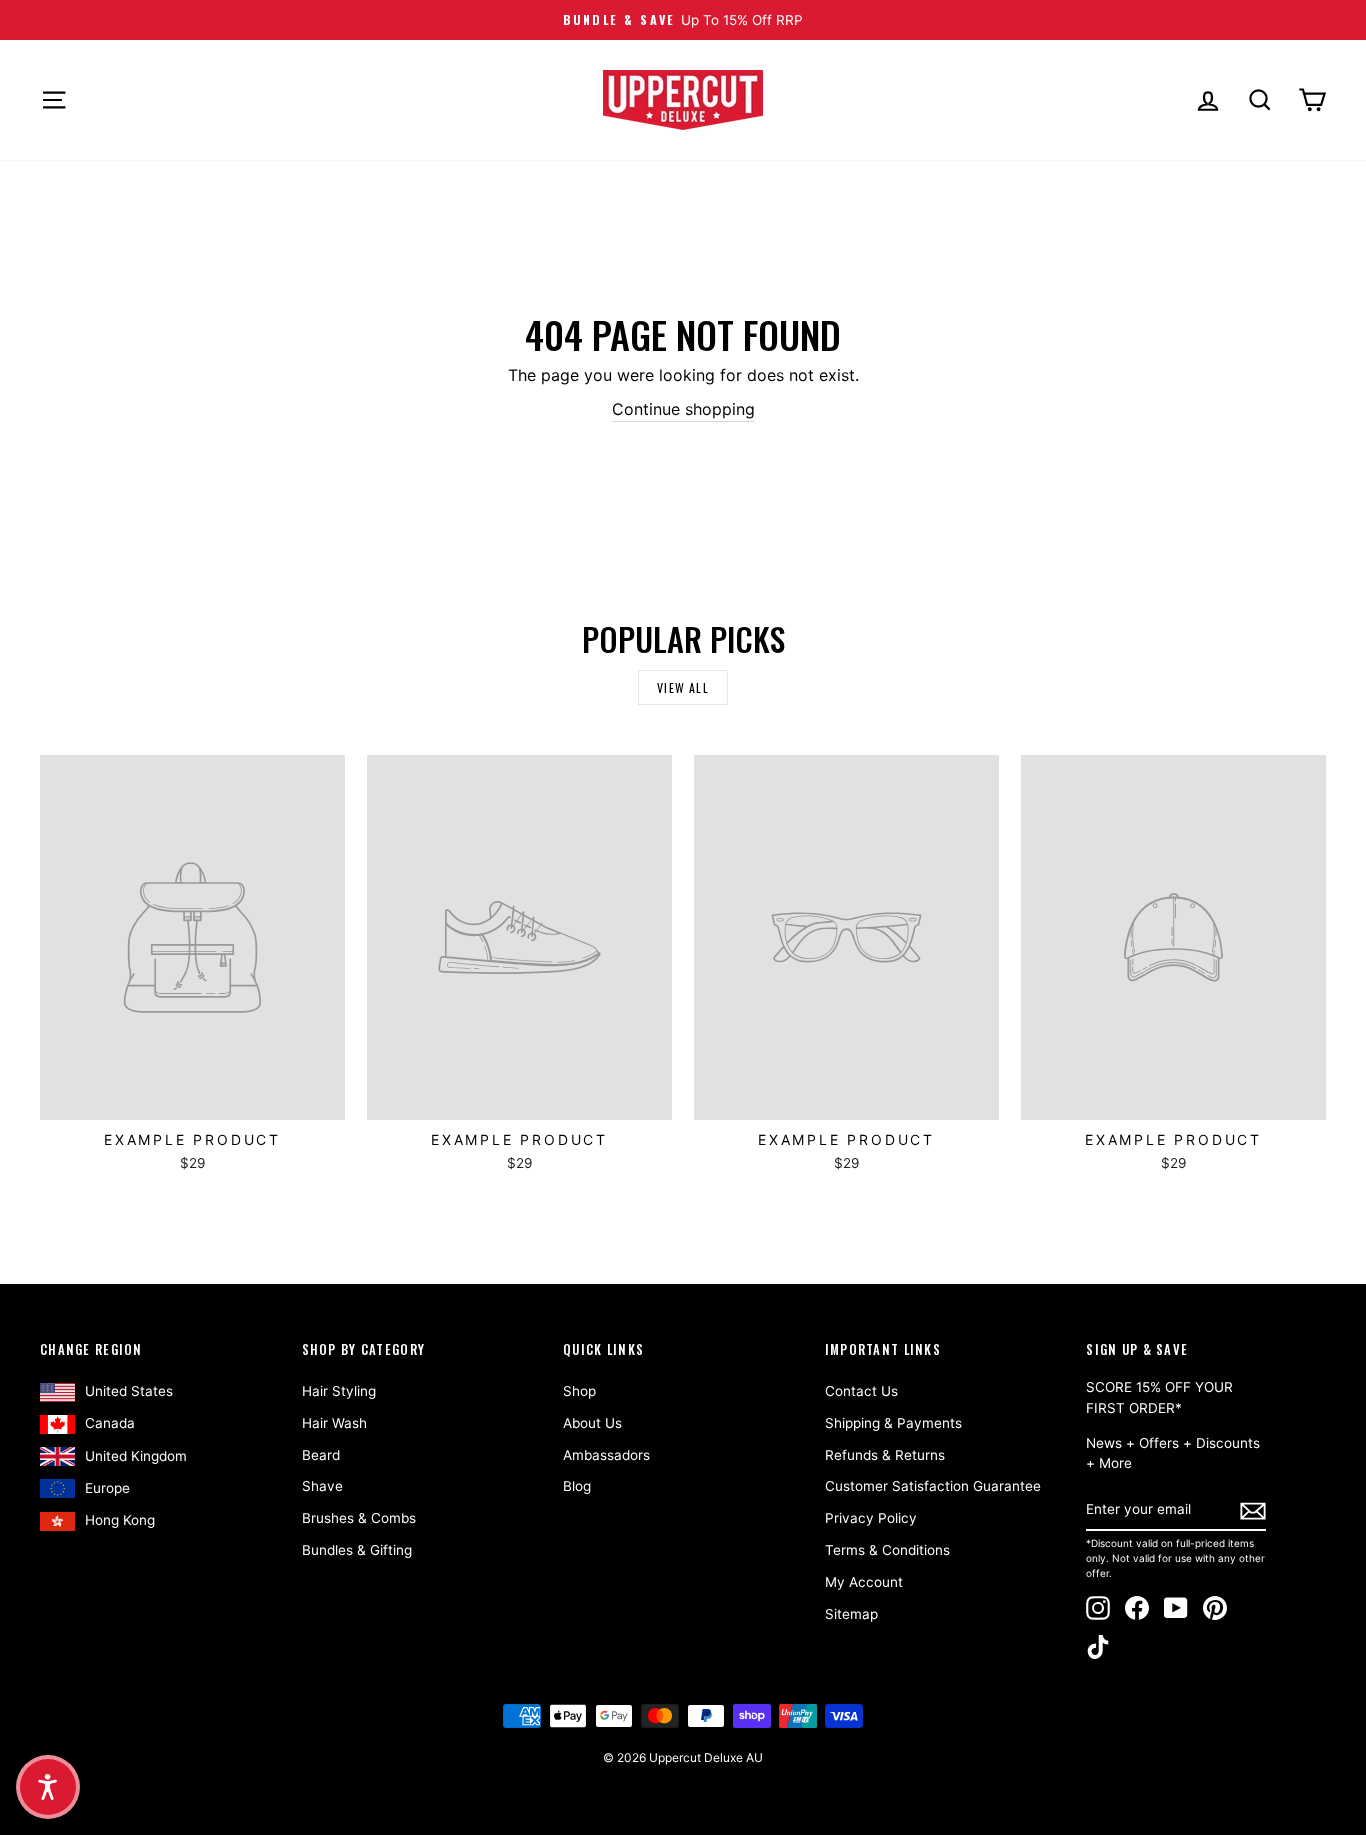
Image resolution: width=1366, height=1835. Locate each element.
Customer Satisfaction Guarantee (933, 1486)
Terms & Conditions (887, 1550)
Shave (322, 1486)
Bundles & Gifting (357, 1550)
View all (683, 687)
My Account (864, 1582)
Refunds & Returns (885, 1455)
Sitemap (851, 1614)
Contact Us (861, 1391)
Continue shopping (683, 409)
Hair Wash (334, 1423)
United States (129, 1391)
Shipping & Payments (893, 1423)
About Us (592, 1423)
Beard (321, 1455)
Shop (579, 1391)
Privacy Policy (871, 1518)
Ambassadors (606, 1455)
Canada (110, 1423)
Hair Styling (339, 1391)
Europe (107, 1488)
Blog (577, 1486)
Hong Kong (120, 1520)
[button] (48, 1787)
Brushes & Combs (359, 1518)
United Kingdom (136, 1456)
